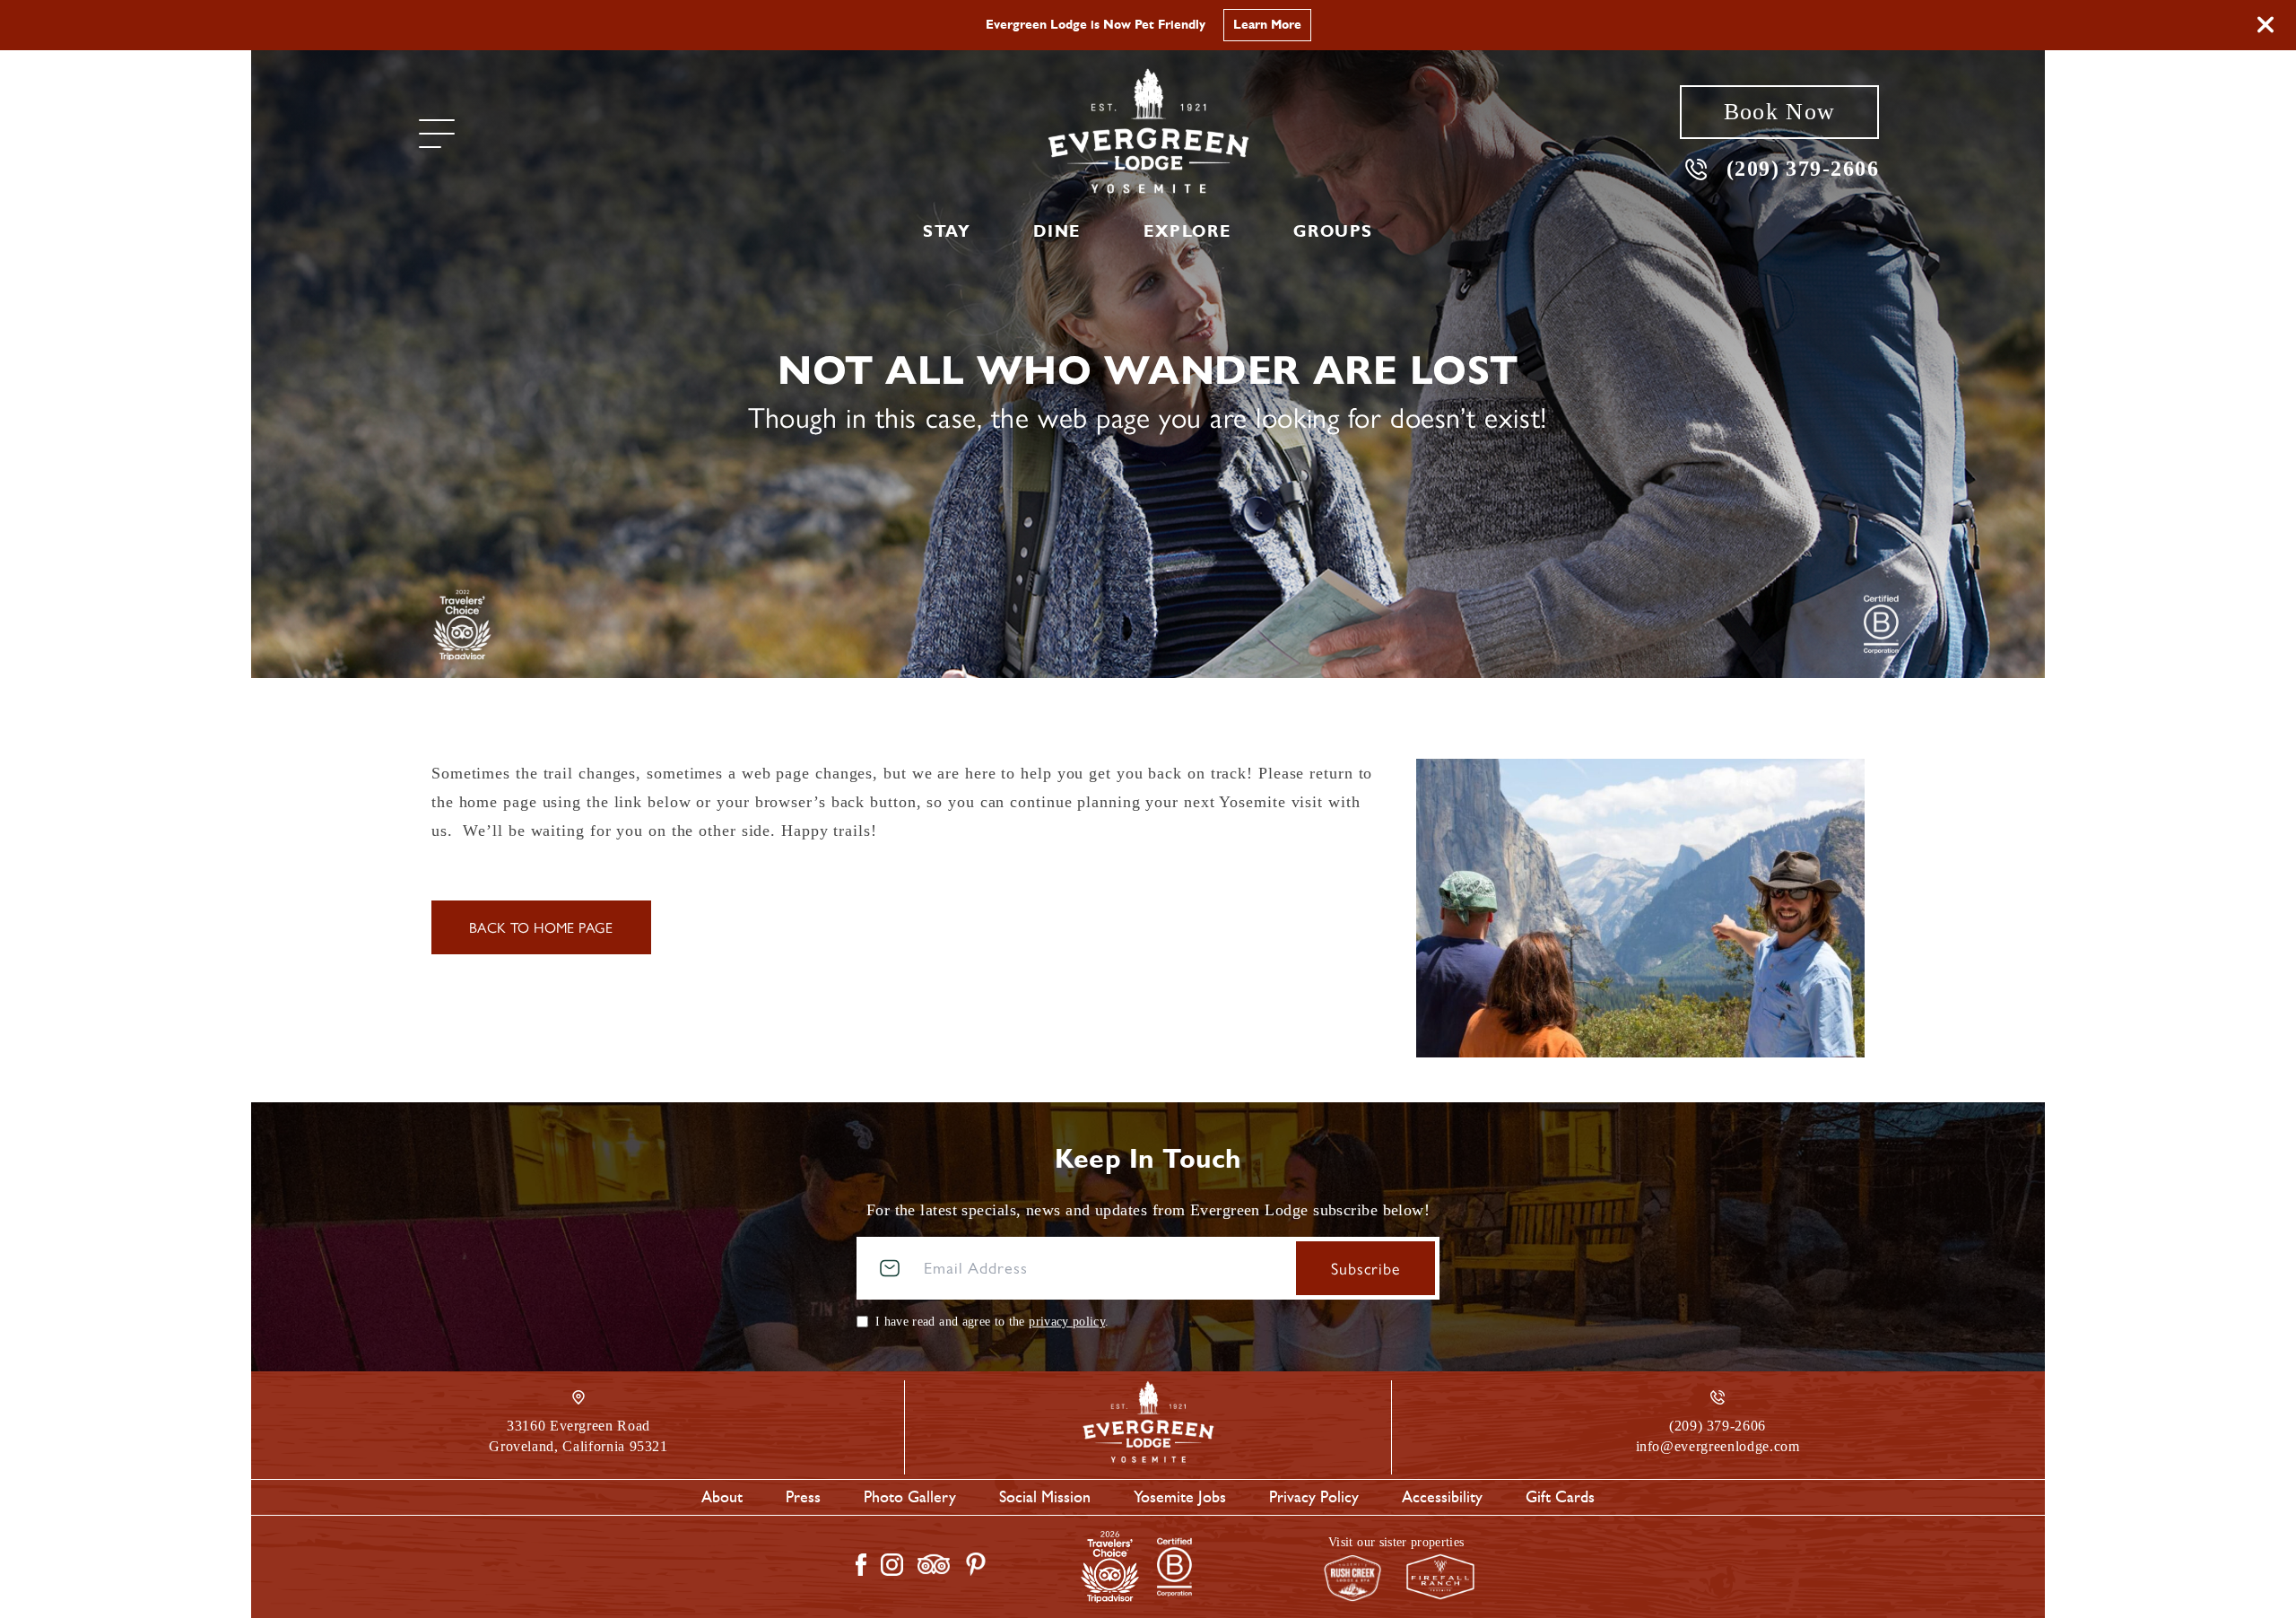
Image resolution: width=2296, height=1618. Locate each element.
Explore (1187, 231)
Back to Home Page (541, 927)
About (722, 1497)
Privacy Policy (1314, 1497)
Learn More (1267, 25)
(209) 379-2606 (1803, 168)
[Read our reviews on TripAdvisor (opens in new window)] (934, 1564)
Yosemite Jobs (1180, 1497)
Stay (947, 231)
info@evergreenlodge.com (1718, 1446)
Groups (1333, 231)
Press (803, 1497)
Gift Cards (1560, 1497)
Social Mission (1045, 1497)
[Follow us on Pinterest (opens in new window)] (976, 1564)
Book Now (1779, 112)
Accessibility (1442, 1497)
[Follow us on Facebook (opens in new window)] (861, 1565)
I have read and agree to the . (992, 1322)
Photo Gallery (910, 1497)
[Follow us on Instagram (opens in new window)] (892, 1565)
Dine (1057, 231)
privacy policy (1067, 1322)
